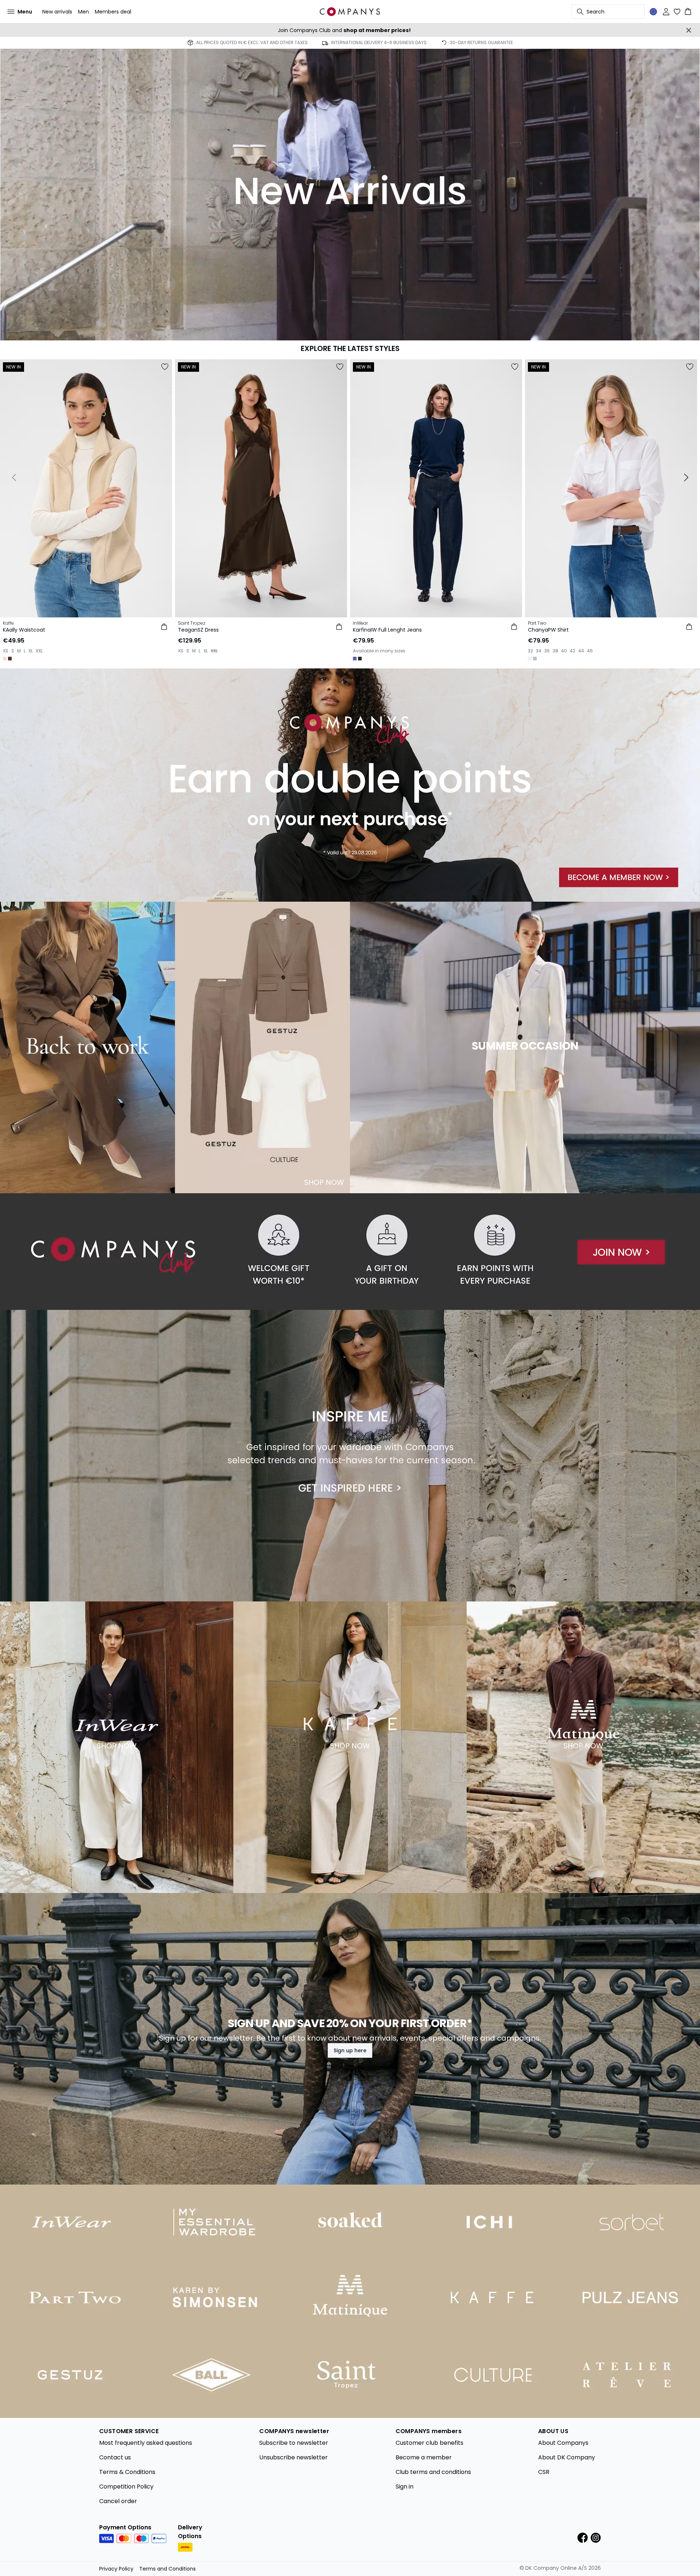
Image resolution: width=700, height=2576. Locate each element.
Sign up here (350, 2050)
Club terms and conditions (433, 2472)
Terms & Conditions (127, 2472)
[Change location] (653, 12)
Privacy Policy (116, 2569)
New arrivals (57, 12)
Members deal (113, 12)
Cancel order (118, 2501)
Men (83, 12)
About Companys (563, 2443)
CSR (544, 2472)
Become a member (424, 2457)
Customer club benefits (429, 2443)
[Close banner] (689, 30)
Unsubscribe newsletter (293, 2457)
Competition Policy (126, 2487)
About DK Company (567, 2457)
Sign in (405, 2487)
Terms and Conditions (168, 2569)
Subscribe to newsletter (294, 2443)
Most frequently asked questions (146, 2443)
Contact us (115, 2457)
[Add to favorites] (165, 367)
